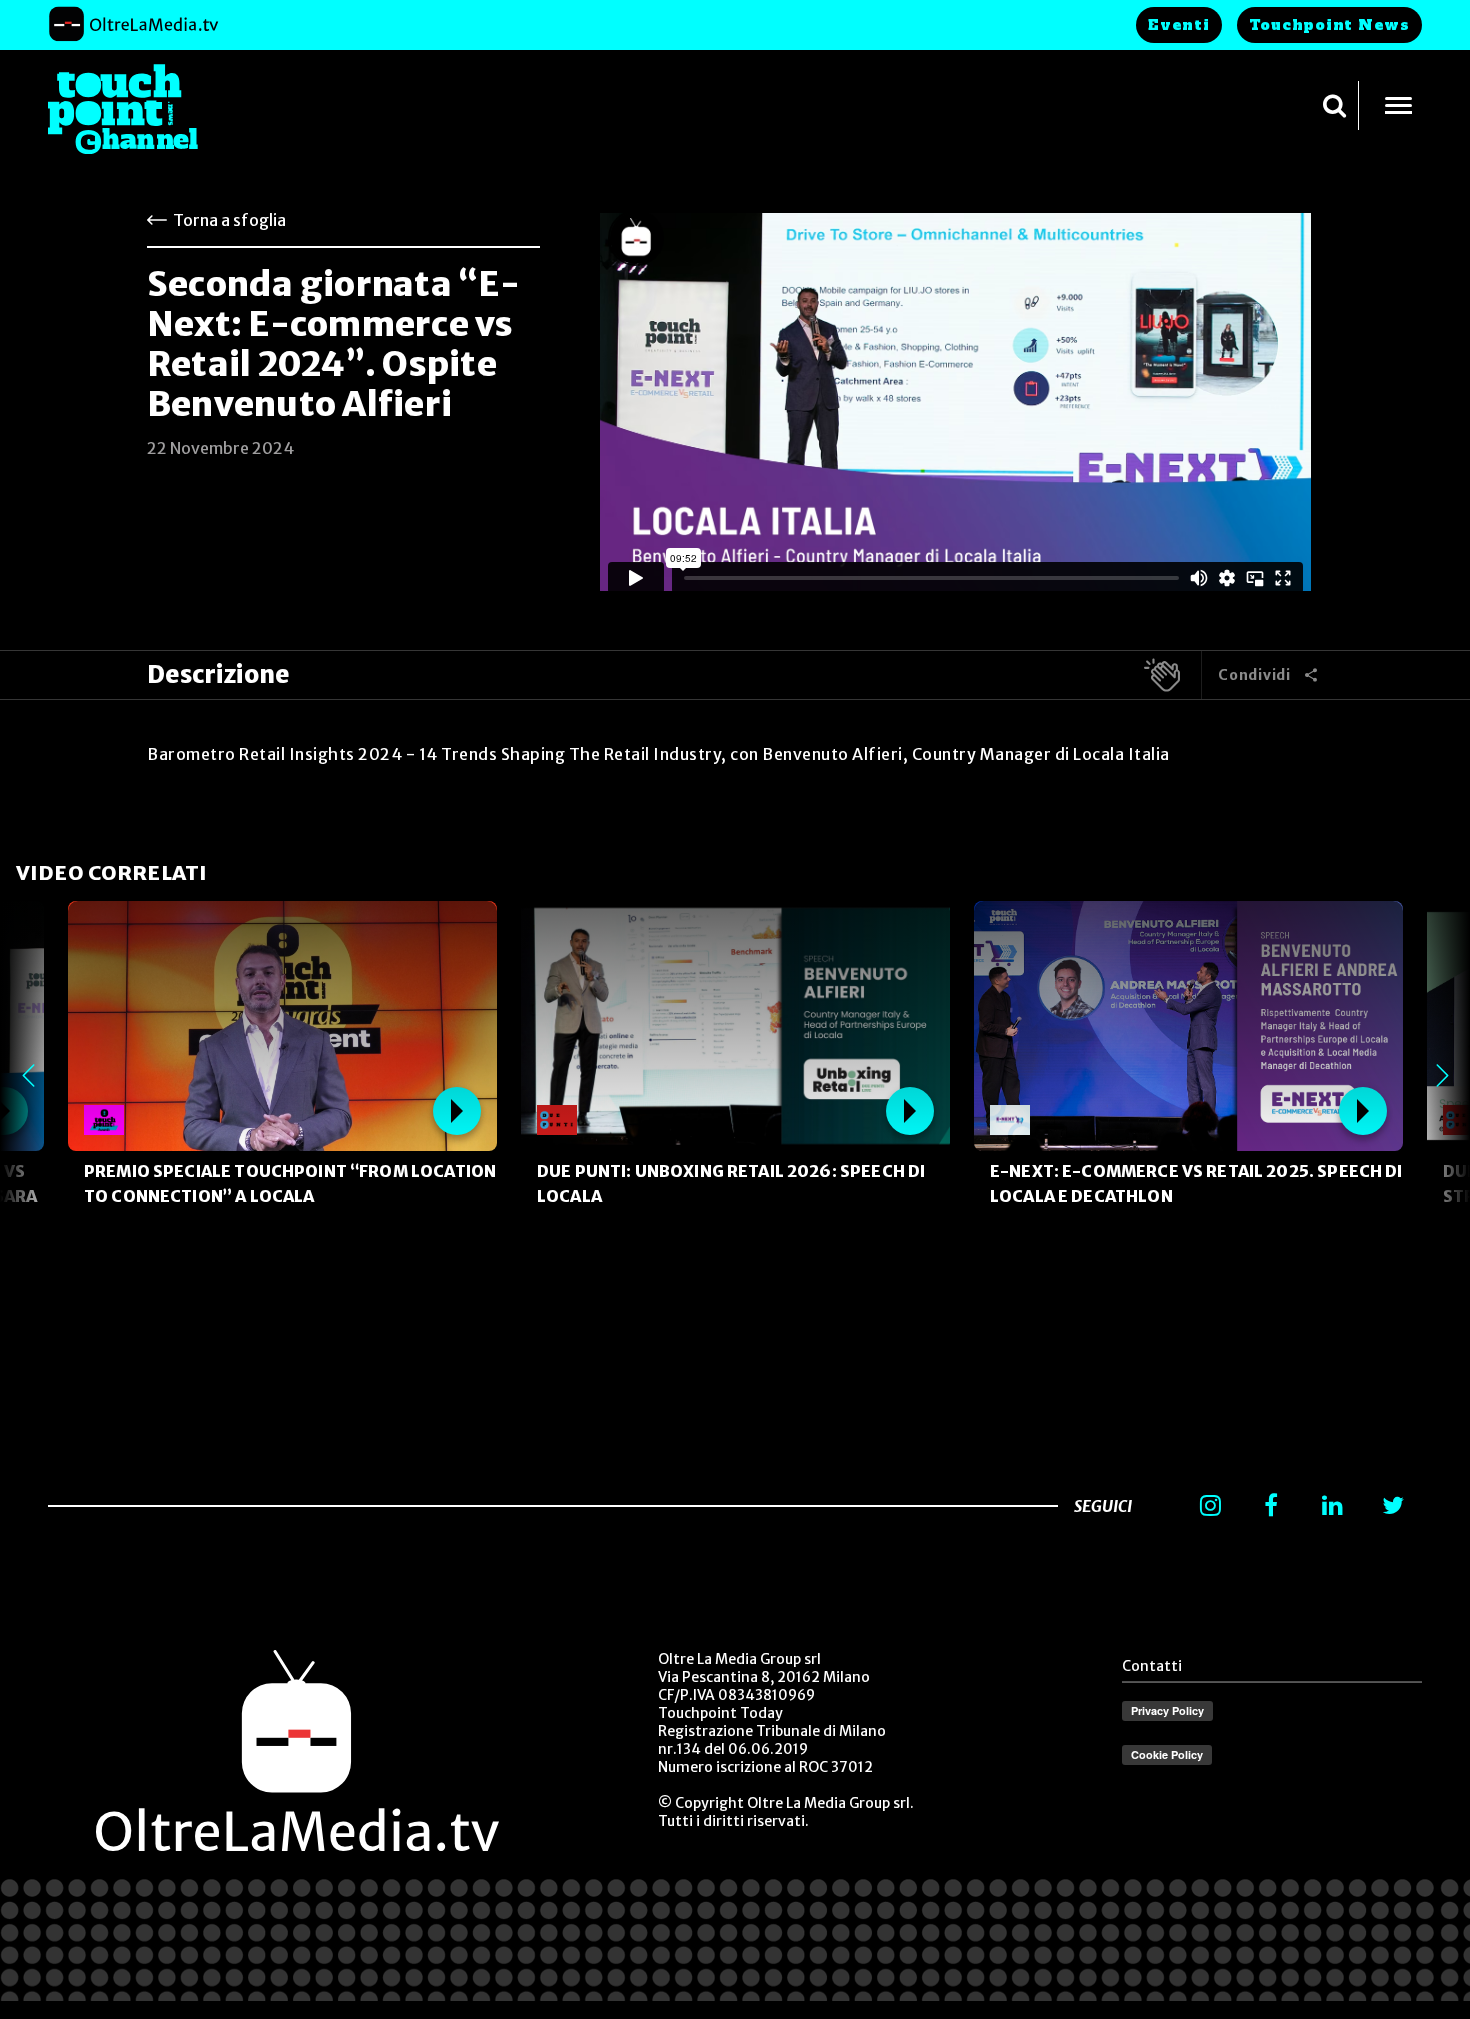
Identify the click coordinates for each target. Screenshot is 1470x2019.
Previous (28, 1076)
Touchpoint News (1329, 25)
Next (1442, 1076)
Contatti (1152, 1666)
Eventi (1179, 25)
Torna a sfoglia (229, 220)
